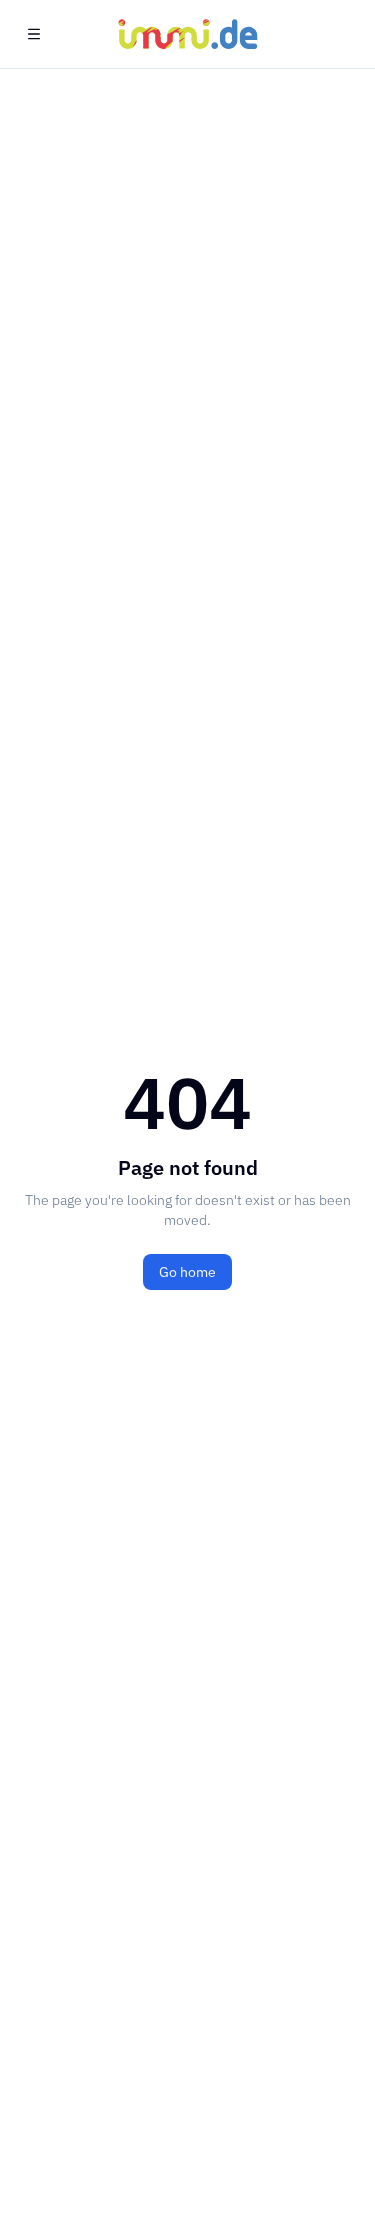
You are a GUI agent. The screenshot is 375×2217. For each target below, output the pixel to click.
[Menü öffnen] (34, 34)
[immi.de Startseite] (188, 34)
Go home (187, 1272)
